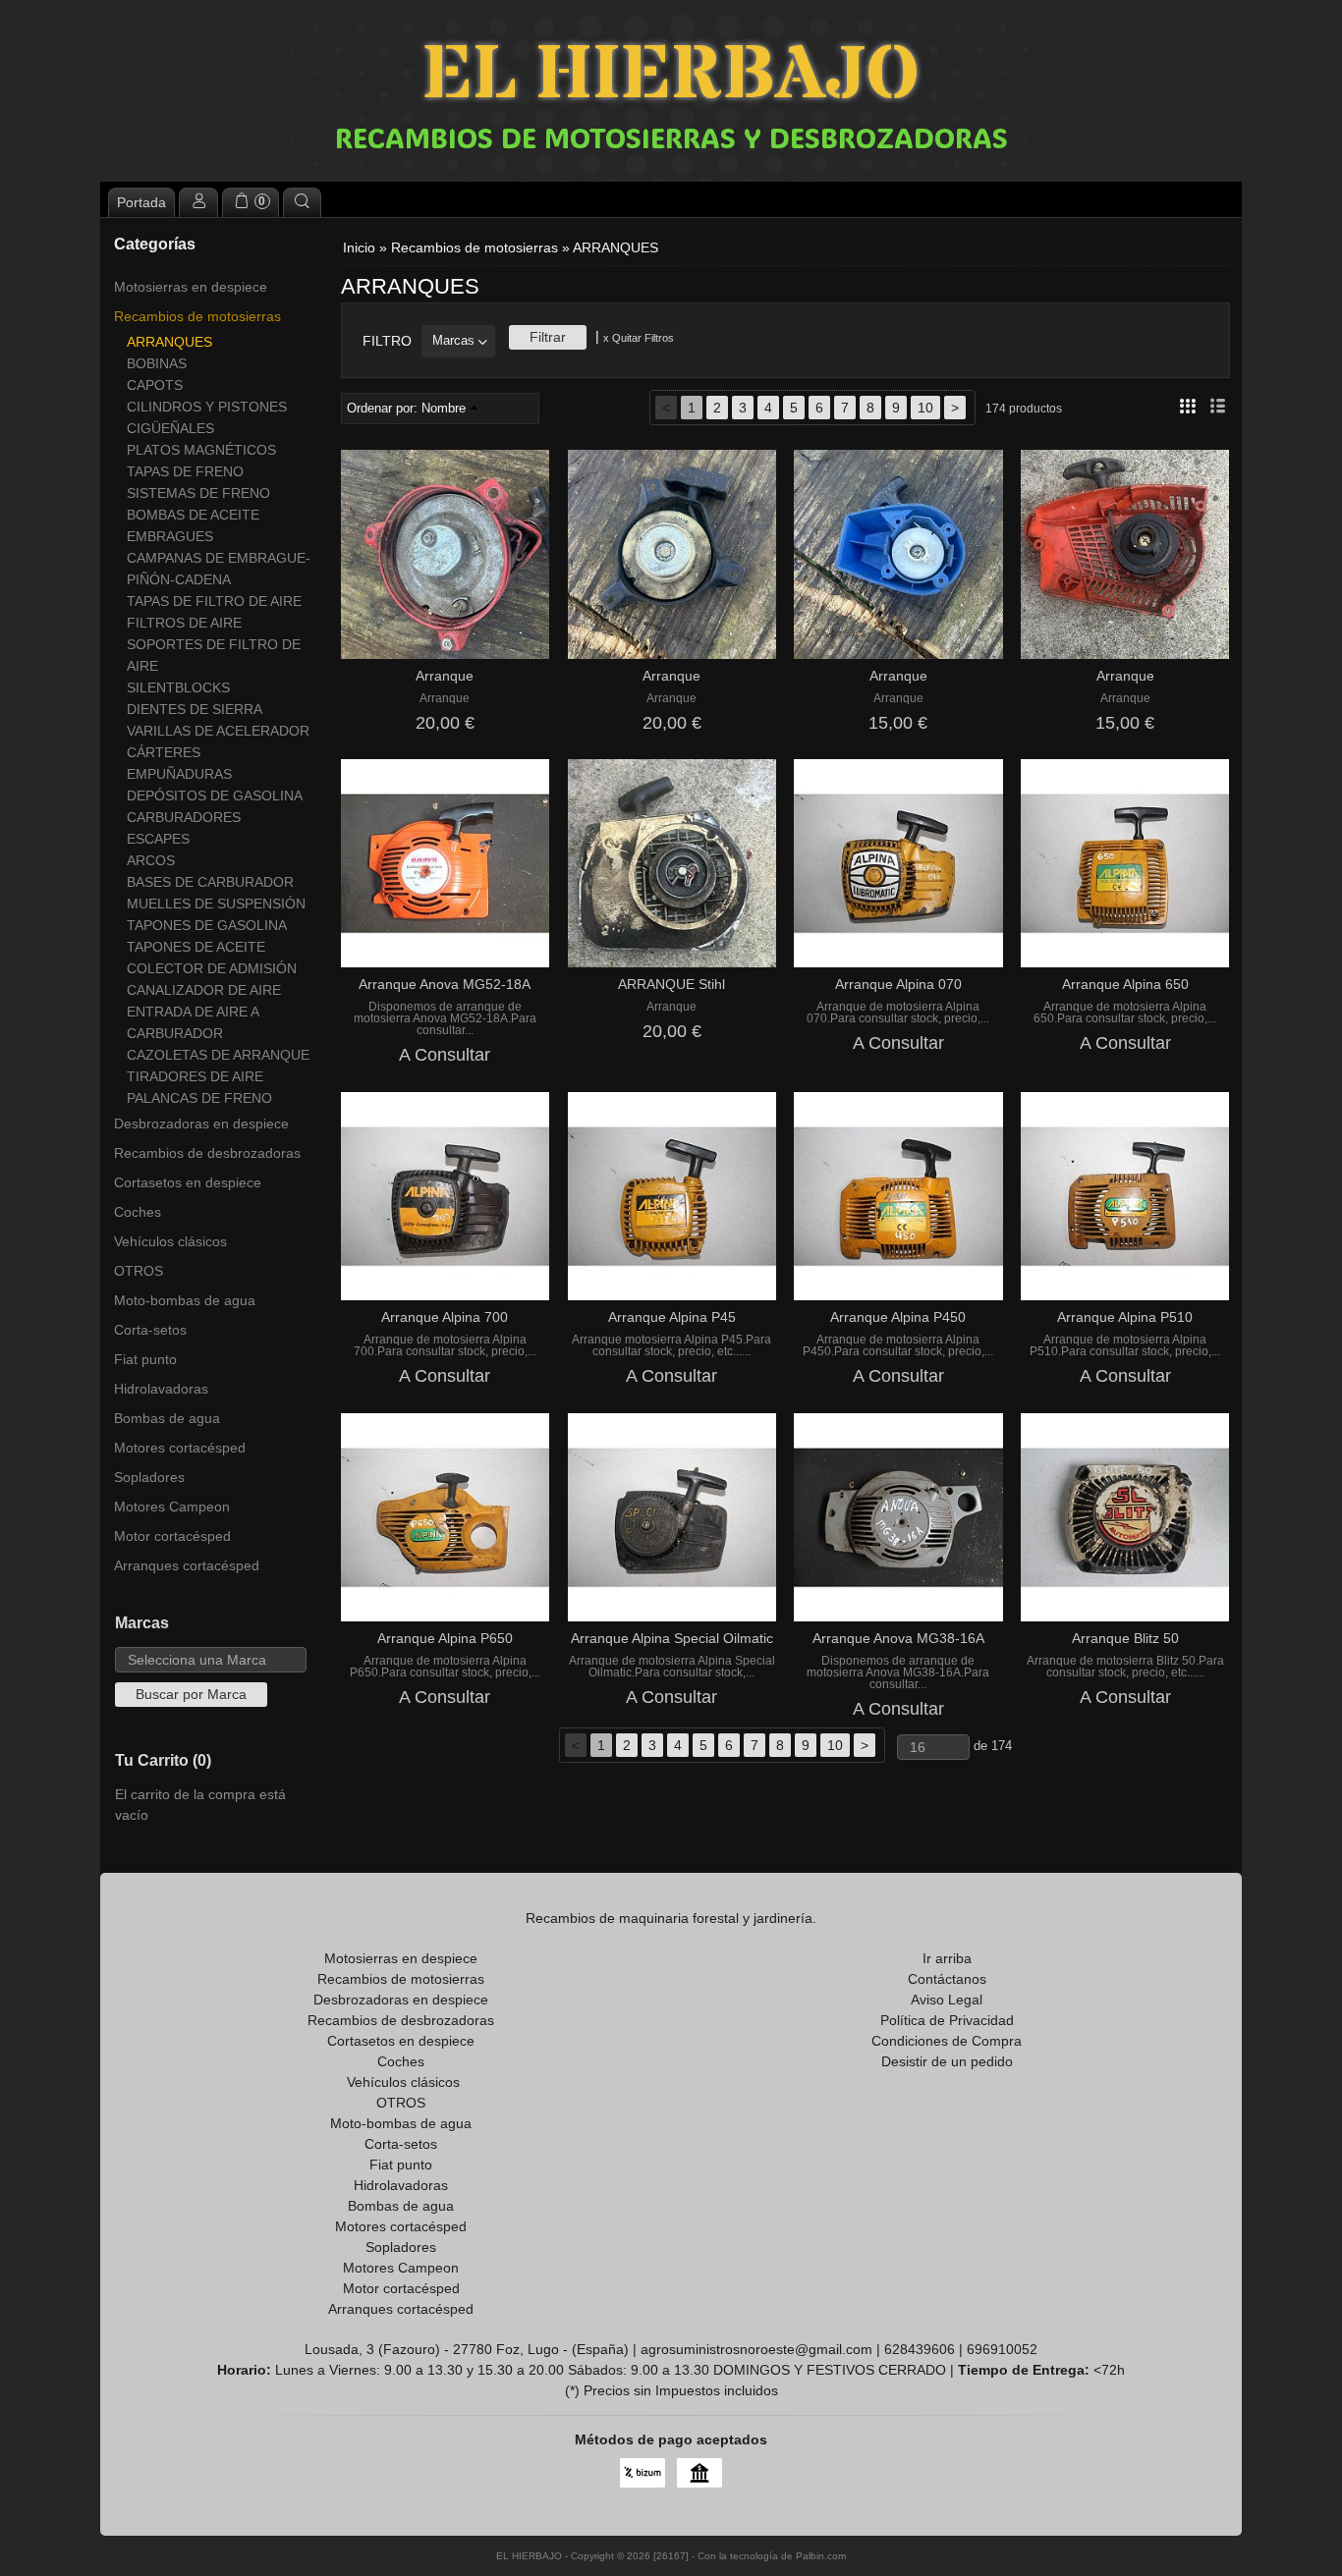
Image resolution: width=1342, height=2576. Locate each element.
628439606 (920, 2349)
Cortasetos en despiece (188, 1182)
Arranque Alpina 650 (1125, 984)
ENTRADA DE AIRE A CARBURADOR (193, 1022)
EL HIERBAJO (671, 76)
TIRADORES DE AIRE (195, 1076)
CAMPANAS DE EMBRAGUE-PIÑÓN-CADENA (219, 569)
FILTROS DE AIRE (184, 623)
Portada (141, 202)
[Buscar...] (303, 202)
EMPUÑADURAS (179, 774)
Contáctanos (947, 1979)
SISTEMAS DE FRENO (198, 493)
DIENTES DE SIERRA (195, 709)
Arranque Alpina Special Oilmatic (672, 1638)
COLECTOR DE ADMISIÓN (212, 968)
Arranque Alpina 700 (445, 1317)
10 (925, 408)
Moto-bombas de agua (185, 1300)
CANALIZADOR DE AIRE (204, 990)
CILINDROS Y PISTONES (207, 407)
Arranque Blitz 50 (1125, 1638)
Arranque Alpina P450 (898, 1317)
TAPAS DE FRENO (185, 471)
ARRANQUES (169, 342)
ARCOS (151, 860)
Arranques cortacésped (187, 1565)
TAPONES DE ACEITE (196, 947)
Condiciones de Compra (947, 2041)
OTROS (139, 1271)
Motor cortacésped (172, 1536)
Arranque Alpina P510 (1125, 1317)
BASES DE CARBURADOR (210, 882)
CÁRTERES (164, 752)
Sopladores (149, 1477)
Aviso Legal (947, 2000)
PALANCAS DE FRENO (199, 1098)
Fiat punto (145, 1359)
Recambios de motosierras (197, 316)
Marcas (453, 341)
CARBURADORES (184, 817)
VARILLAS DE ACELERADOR (218, 731)
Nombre (444, 409)
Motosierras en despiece (191, 287)
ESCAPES (158, 839)
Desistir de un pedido (947, 2061)
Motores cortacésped (180, 1448)
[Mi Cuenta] (198, 202)
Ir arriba (947, 1958)
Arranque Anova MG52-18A (445, 984)
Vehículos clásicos (170, 1241)
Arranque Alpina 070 (898, 984)
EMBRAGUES (170, 536)
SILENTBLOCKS (178, 687)
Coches (138, 1212)
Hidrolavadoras (161, 1389)
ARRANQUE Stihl (671, 984)
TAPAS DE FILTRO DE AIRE (214, 601)
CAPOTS (155, 385)
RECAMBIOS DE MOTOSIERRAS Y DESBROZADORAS (671, 137)
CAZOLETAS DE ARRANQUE (218, 1055)
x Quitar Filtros (639, 338)
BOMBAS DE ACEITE (193, 515)
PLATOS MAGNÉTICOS (201, 450)
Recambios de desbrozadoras (207, 1153)
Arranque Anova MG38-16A (898, 1638)
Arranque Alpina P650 (445, 1638)
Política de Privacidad (947, 2020)
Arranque (445, 676)
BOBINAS (157, 363)
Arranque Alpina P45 (672, 1317)
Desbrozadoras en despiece (201, 1124)
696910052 (1002, 2349)
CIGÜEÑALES (170, 428)
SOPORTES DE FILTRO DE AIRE (214, 655)
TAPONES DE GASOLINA (207, 925)
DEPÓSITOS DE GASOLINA (215, 795)
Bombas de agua (167, 1418)
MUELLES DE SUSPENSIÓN (216, 904)
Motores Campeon (172, 1507)
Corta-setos (150, 1330)
